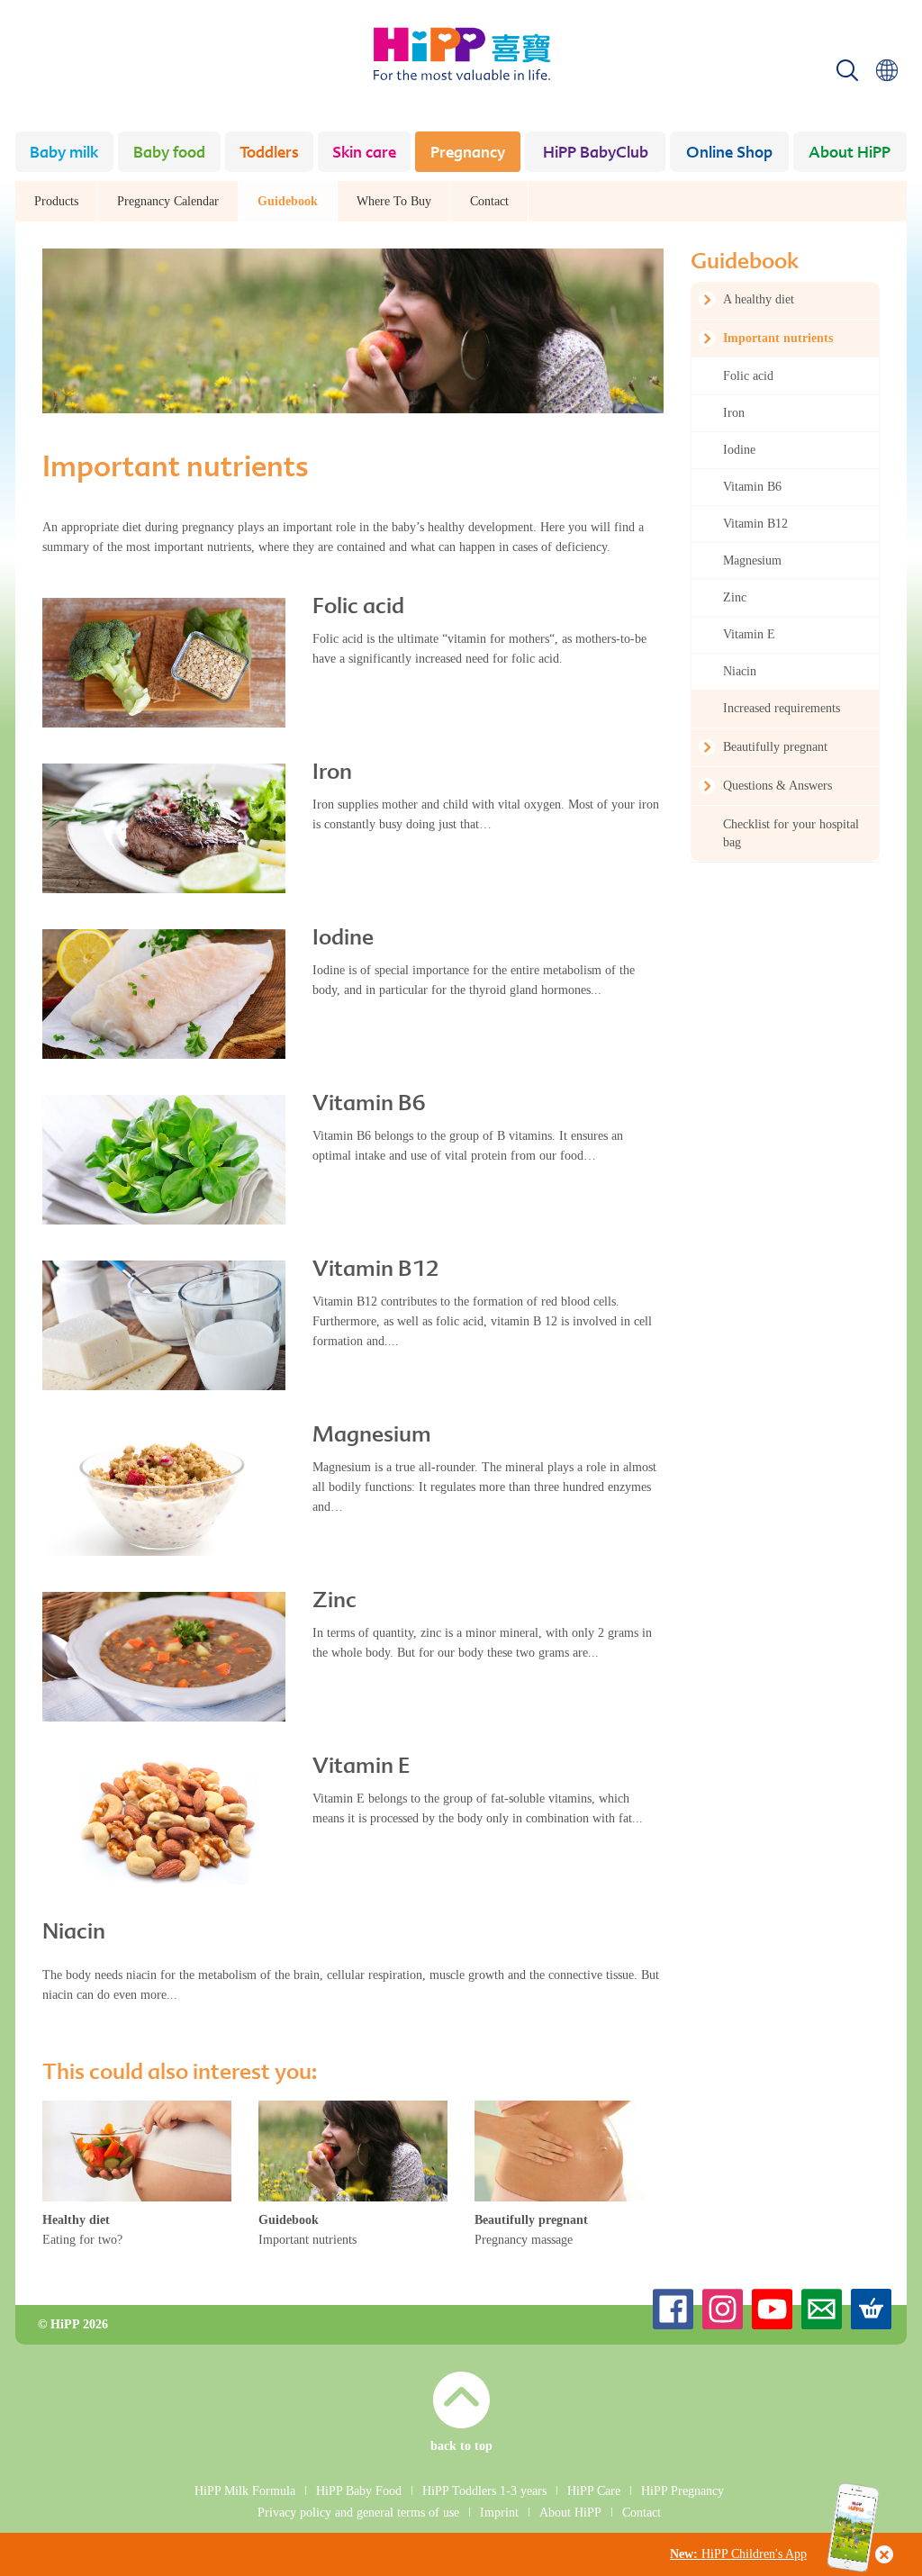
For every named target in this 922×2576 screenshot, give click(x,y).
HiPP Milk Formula (245, 2491)
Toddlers (269, 154)
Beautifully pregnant (775, 747)
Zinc (334, 1602)
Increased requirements (782, 708)
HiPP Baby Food (359, 2491)
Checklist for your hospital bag (791, 833)
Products (56, 201)
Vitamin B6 (369, 1105)
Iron (332, 773)
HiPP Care (594, 2491)
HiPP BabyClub (596, 154)
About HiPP (850, 154)
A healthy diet (759, 299)
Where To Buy (394, 201)
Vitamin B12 (376, 1270)
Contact (489, 201)
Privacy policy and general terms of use (358, 2513)
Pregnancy (468, 154)
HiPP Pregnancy (682, 2491)
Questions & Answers (777, 786)
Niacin (74, 1933)
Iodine (343, 939)
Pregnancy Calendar (168, 201)
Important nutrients (778, 338)
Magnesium (372, 1436)
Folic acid (358, 608)
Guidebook (288, 201)
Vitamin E (361, 1767)
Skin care (364, 154)
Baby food (169, 154)
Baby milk (64, 154)
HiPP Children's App (738, 2554)
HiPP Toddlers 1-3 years (484, 2491)
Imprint (499, 2513)
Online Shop (729, 154)
